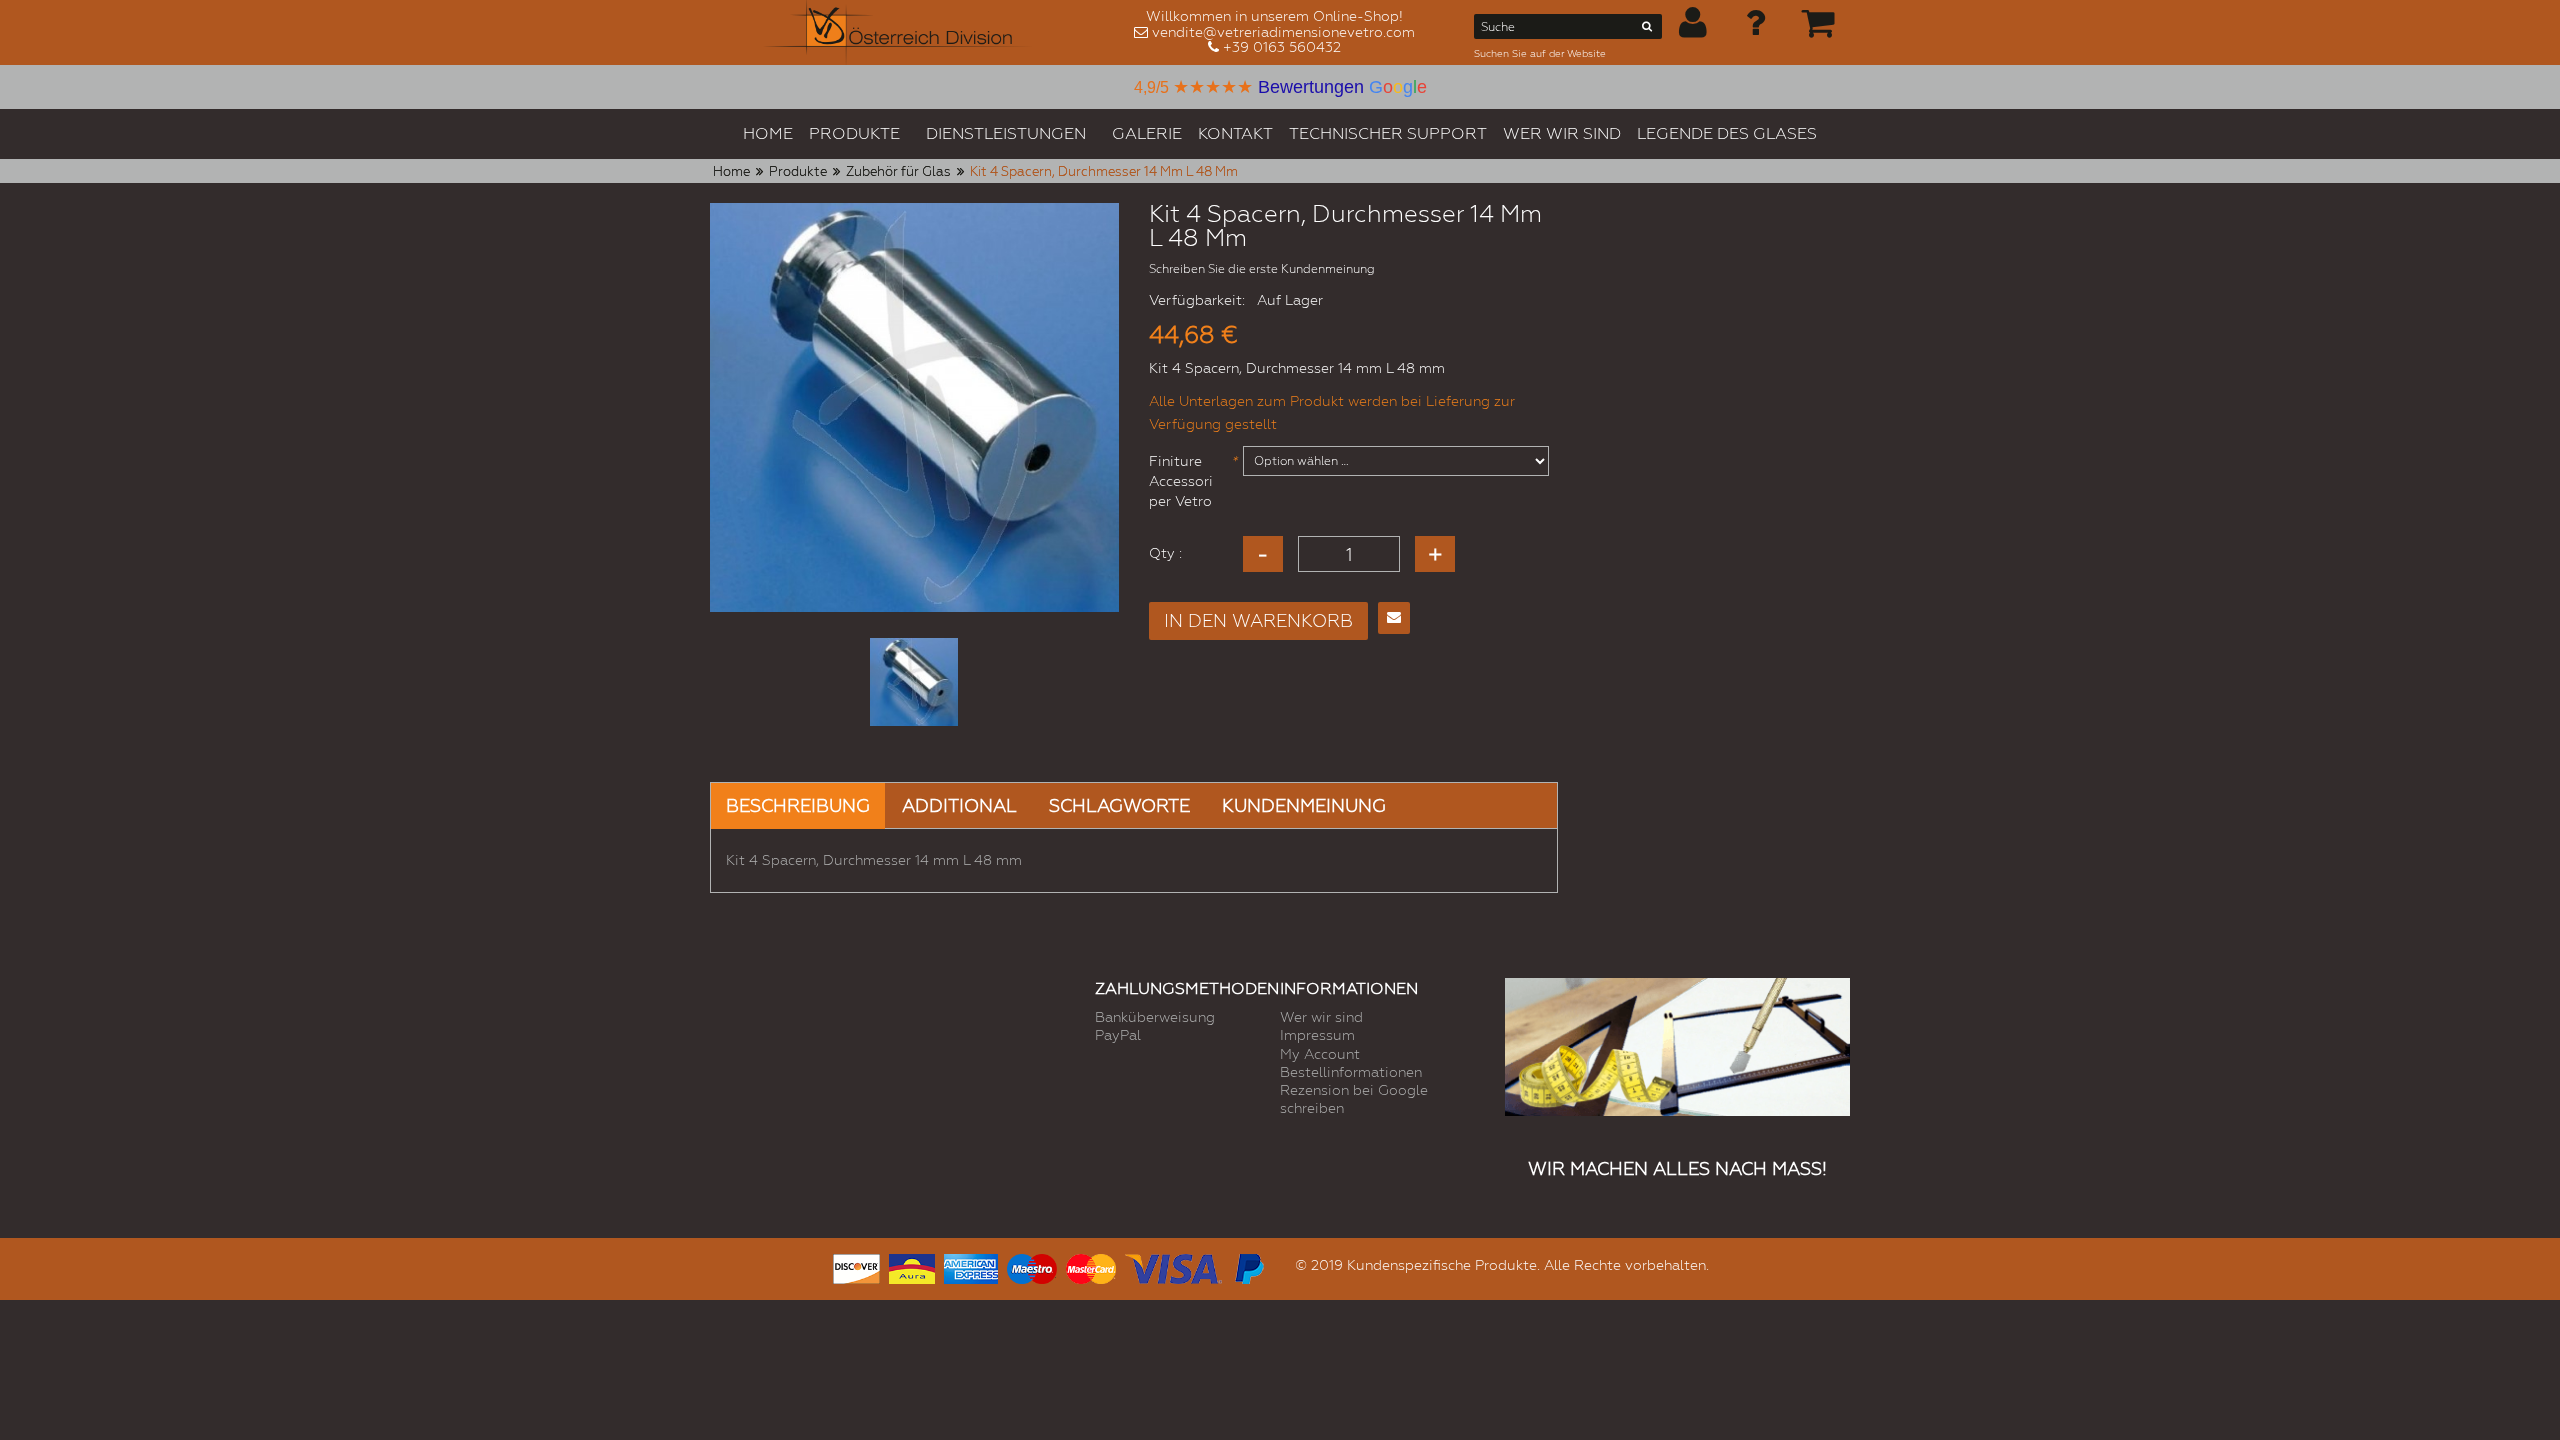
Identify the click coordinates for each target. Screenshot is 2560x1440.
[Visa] (1173, 1266)
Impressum (1317, 1035)
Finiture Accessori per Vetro (1190, 481)
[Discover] (856, 1266)
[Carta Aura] (912, 1266)
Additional (959, 805)
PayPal (1118, 1035)
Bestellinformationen (1351, 1072)
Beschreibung (798, 805)
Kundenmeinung (1304, 805)
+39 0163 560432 (1282, 47)
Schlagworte (1119, 805)
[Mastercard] (1091, 1266)
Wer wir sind (1321, 1017)
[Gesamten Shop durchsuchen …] (1647, 30)
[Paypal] (1248, 1266)
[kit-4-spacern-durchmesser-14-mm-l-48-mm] (914, 682)
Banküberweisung (1155, 1017)
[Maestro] (1032, 1266)
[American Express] (971, 1266)
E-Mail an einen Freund (1394, 618)
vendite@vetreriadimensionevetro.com (1283, 32)
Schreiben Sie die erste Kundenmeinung (1262, 269)
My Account (1320, 1054)
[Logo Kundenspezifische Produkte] (898, 32)
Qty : (1165, 553)
